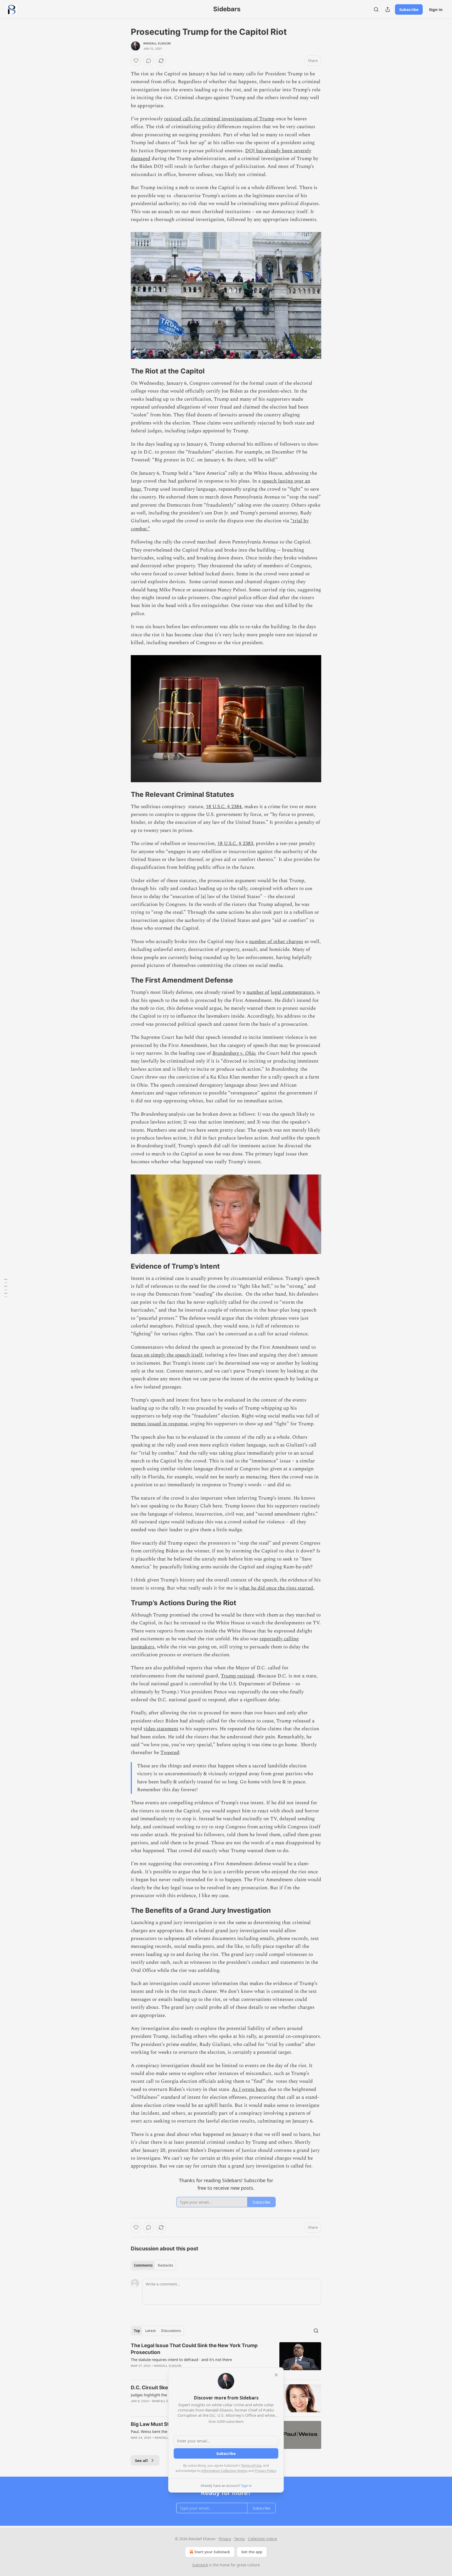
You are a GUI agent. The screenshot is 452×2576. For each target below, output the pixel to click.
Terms (239, 2539)
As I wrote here (249, 2089)
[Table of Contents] (6, 1288)
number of (258, 992)
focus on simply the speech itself (166, 1355)
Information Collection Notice (224, 2471)
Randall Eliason (157, 43)
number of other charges (276, 942)
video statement (161, 1729)
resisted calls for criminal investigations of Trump (219, 119)
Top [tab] (137, 2331)
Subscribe (409, 9)
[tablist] (153, 2265)
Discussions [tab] (171, 2331)
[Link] (123, 371)
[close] (276, 2375)
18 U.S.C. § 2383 (235, 844)
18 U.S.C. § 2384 (224, 807)
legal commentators (292, 992)
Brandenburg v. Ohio (234, 1053)
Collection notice (262, 2539)
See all (141, 2460)
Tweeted (170, 1753)
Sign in (436, 9)
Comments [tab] (143, 2265)
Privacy (225, 2539)
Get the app (252, 2552)
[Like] (136, 61)
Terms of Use (251, 2465)
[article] (226, 2359)
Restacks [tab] (165, 2265)
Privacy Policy (265, 2471)
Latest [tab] (151, 2331)
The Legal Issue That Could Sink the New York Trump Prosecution (194, 2349)
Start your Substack (212, 2552)
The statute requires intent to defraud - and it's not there (181, 2359)
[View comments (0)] (149, 61)
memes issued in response (159, 1424)
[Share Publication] (388, 9)
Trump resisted (238, 1676)
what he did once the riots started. (277, 1588)
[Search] (376, 9)
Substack (200, 2565)
